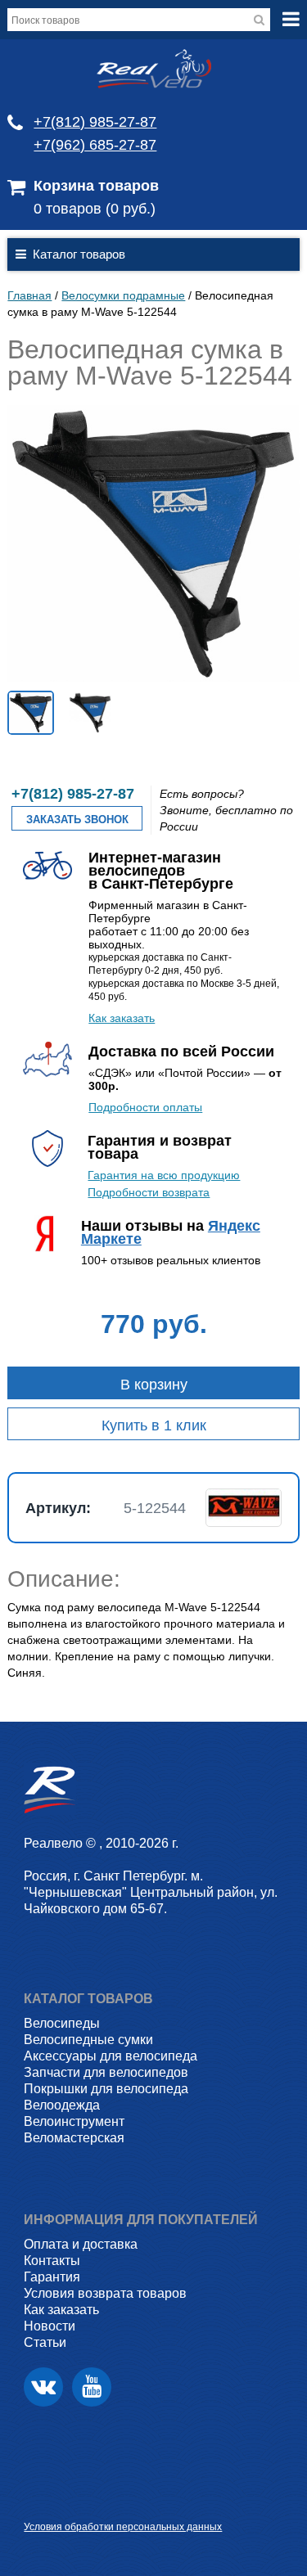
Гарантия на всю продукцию (164, 1175)
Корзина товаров (96, 186)
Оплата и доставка (81, 2244)
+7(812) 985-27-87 (95, 122)
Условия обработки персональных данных (123, 2527)
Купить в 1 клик (154, 1425)
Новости (50, 2326)
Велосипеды (62, 2023)
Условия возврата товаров (105, 2293)
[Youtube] (92, 2387)
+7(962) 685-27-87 (95, 145)
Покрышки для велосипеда (106, 2089)
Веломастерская (74, 2138)
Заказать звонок (77, 820)
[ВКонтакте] (43, 2387)
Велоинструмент (74, 2121)
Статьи (45, 2342)
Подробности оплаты (145, 1107)
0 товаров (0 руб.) (95, 209)
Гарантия (52, 2277)
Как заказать (122, 1018)
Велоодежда (62, 2105)
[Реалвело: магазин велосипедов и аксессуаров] (154, 84)
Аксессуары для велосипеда (111, 2056)
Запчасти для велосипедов (106, 2072)
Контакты (52, 2261)
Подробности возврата (149, 1192)
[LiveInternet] (36, 2501)
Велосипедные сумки (88, 2040)
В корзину (154, 1385)
